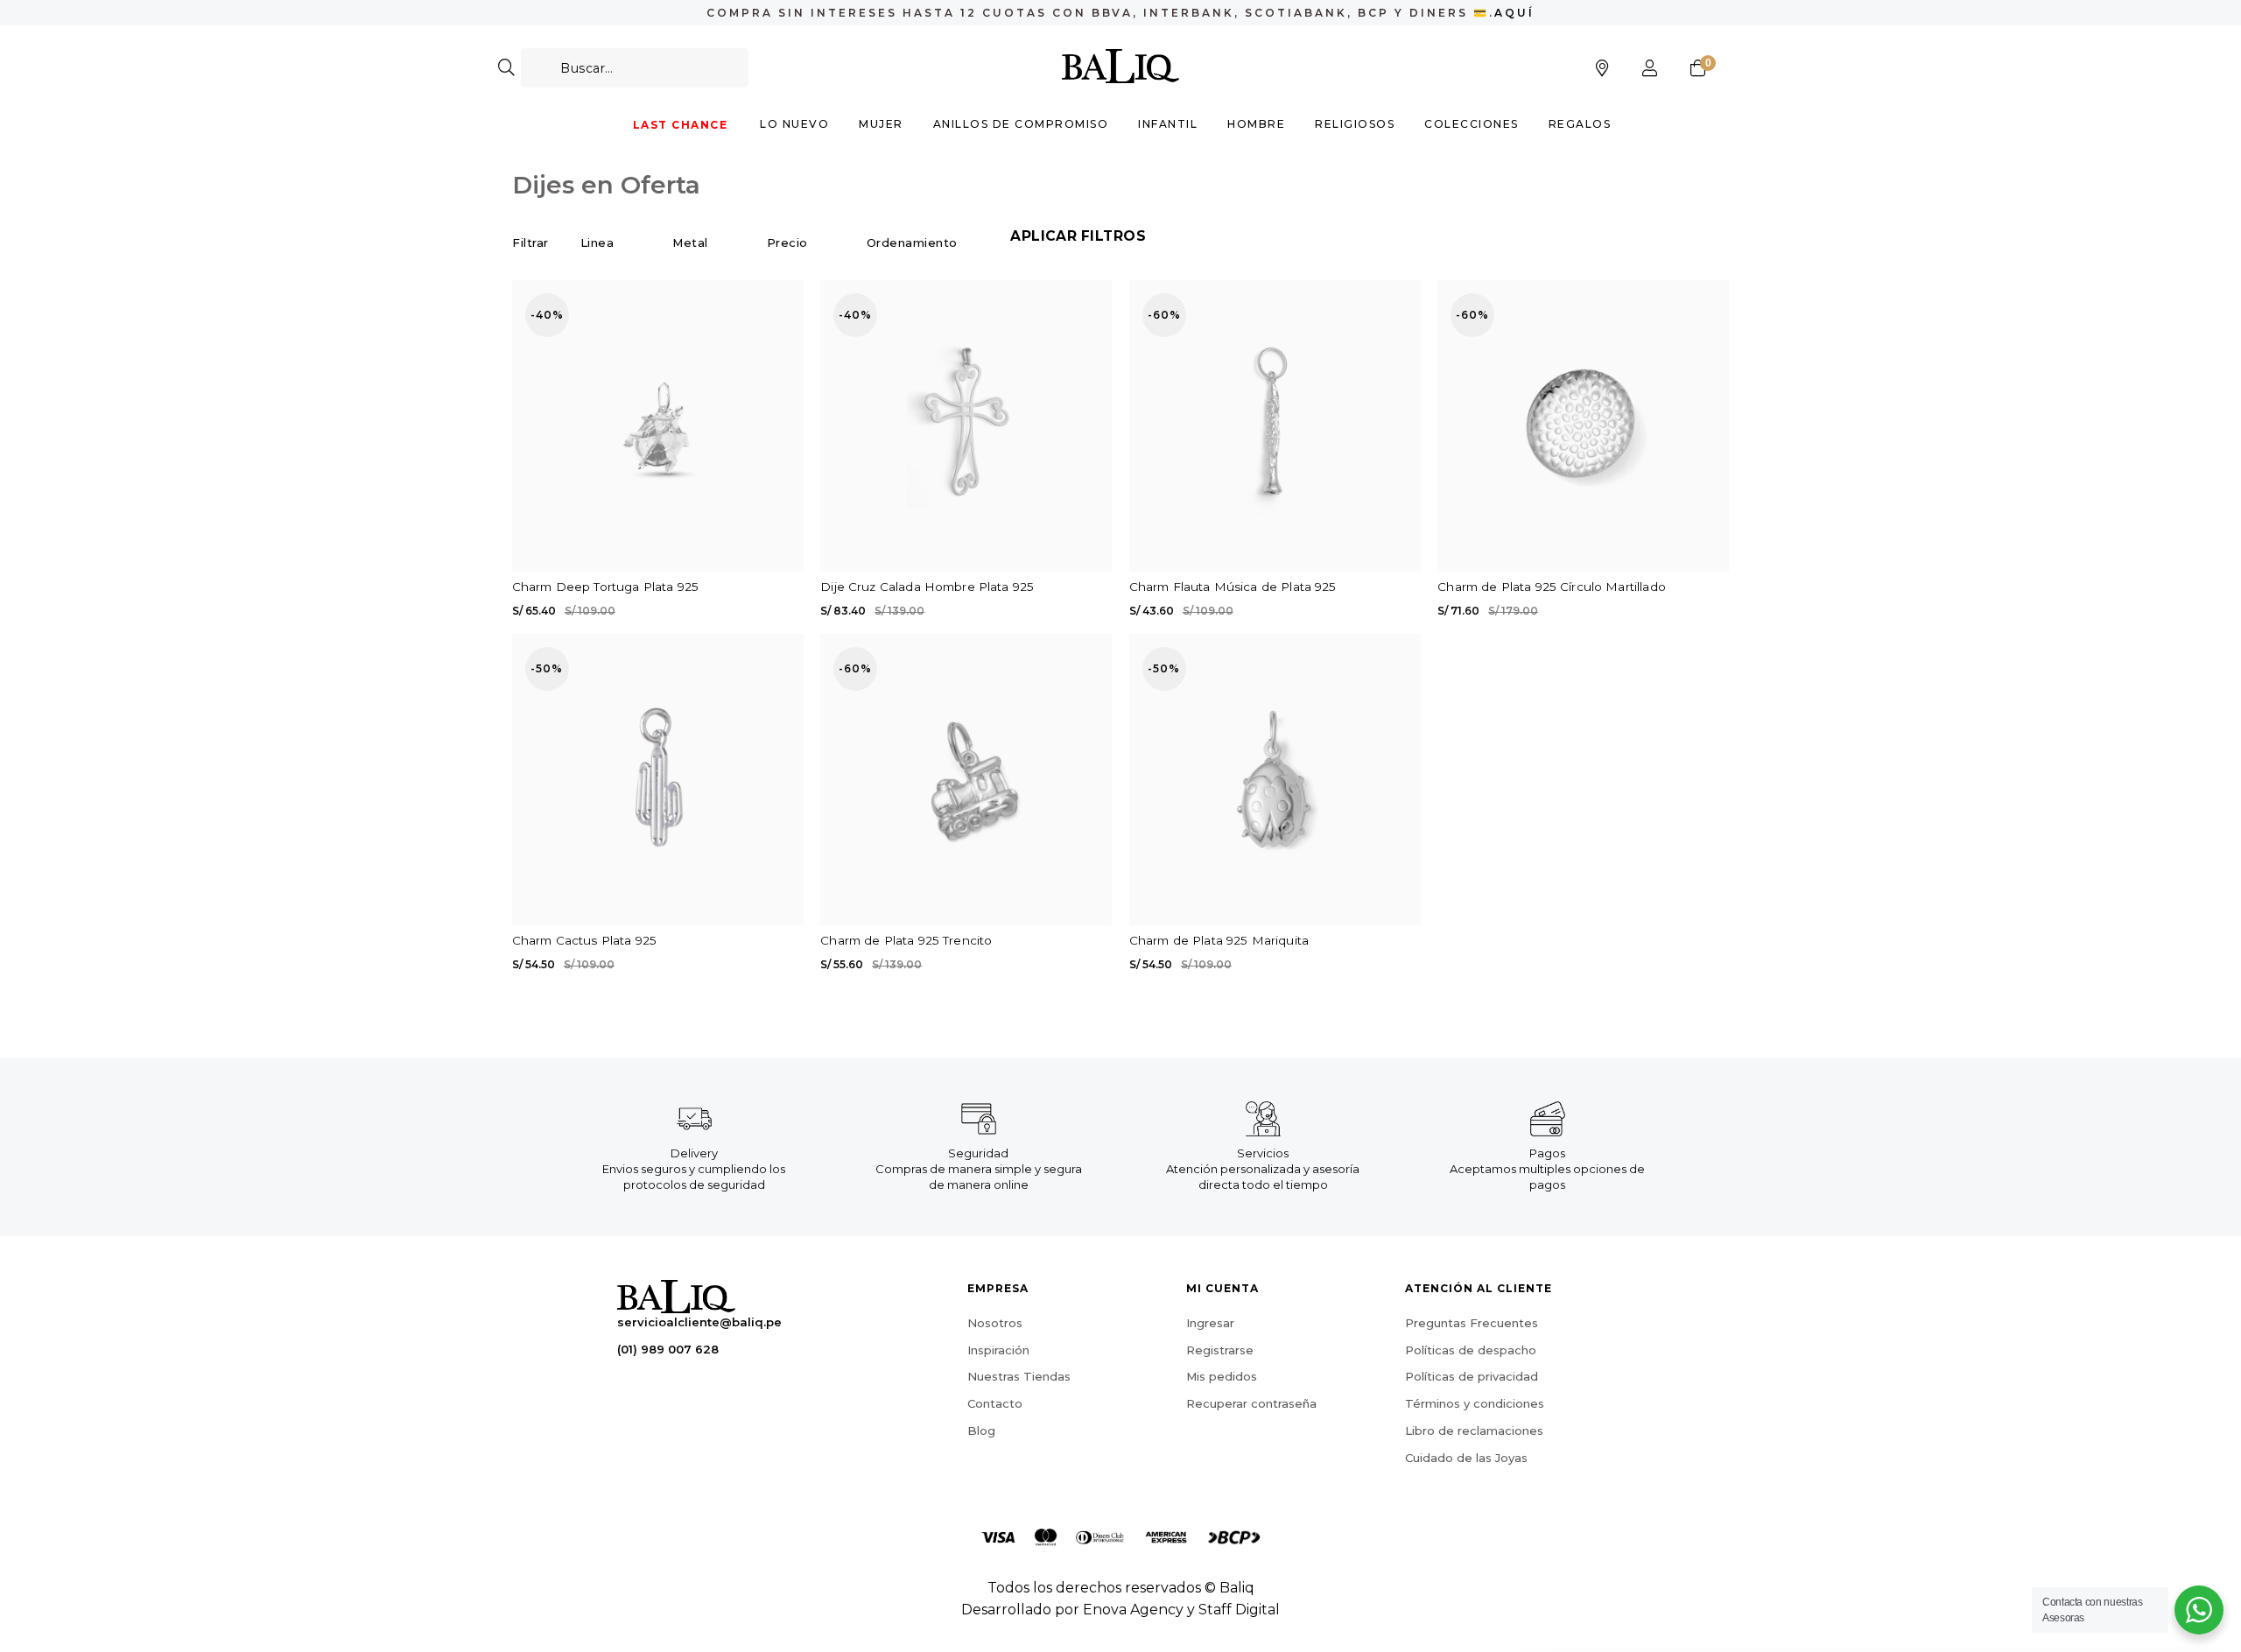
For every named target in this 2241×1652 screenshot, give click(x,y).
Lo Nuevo (794, 124)
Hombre (1256, 124)
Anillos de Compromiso (1021, 124)
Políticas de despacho (1471, 1350)
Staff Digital (1239, 1610)
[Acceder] (1650, 68)
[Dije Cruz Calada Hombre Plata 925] (966, 426)
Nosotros (995, 1323)
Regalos (1580, 124)
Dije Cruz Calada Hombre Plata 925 (927, 587)
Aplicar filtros (1078, 236)
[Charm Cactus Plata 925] (658, 780)
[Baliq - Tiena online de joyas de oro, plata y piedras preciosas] (1121, 66)
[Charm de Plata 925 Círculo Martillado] (1583, 426)
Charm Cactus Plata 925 (584, 940)
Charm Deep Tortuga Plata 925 (605, 587)
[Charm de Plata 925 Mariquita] (1275, 780)
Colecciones (1472, 124)
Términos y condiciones (1475, 1403)
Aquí (1514, 13)
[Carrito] (1698, 68)
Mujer (881, 124)
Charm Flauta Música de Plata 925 (1233, 587)
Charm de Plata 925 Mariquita (1219, 940)
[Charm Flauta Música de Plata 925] (1275, 426)
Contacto (995, 1403)
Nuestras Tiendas (1019, 1376)
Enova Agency (1133, 1610)
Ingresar (1210, 1323)
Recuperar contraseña (1251, 1403)
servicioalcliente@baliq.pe (699, 1322)
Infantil (1168, 124)
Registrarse (1220, 1350)
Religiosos (1355, 124)
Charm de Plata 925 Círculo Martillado (1552, 587)
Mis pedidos (1222, 1376)
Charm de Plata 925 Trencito (906, 940)
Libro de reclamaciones (1474, 1431)
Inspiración (998, 1350)
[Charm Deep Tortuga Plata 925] (658, 426)
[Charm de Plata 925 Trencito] (966, 780)
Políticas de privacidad (1472, 1376)
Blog (981, 1431)
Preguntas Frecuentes (1472, 1323)
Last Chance (681, 125)
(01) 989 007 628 (668, 1349)
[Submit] (506, 68)
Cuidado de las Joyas (1466, 1458)
